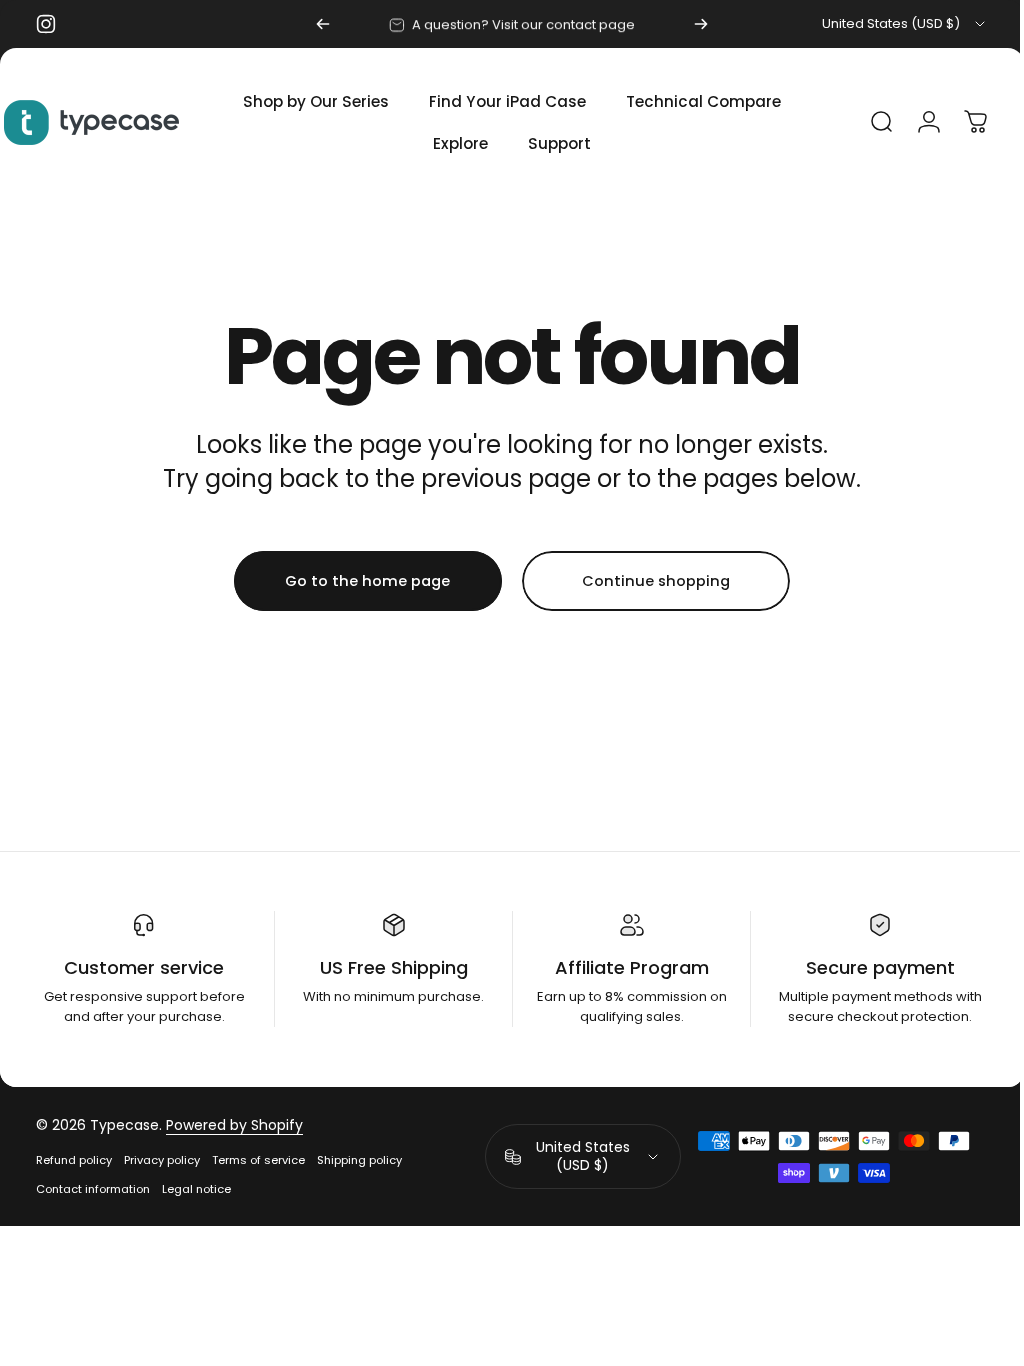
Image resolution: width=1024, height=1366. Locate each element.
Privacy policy (162, 1160)
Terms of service (258, 1160)
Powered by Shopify (234, 1125)
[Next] (701, 24)
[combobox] (905, 24)
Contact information (93, 1189)
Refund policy (74, 1160)
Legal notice (196, 1189)
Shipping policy (359, 1160)
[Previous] (323, 24)
